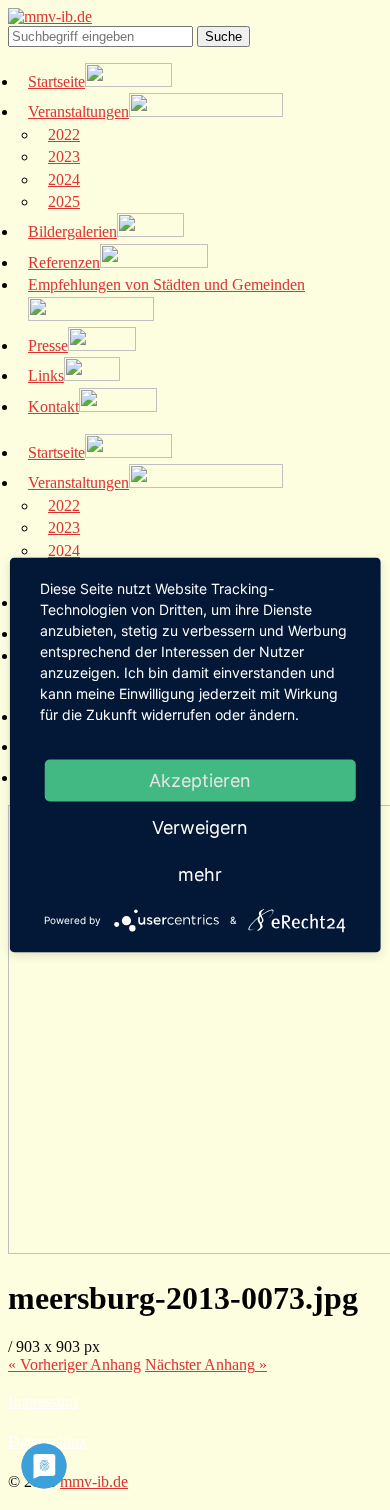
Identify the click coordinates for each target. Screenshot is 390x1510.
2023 (64, 156)
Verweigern (200, 827)
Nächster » (206, 1364)
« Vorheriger (74, 1364)
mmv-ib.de (94, 1481)
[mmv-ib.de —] (50, 16)
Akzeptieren (200, 780)
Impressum (42, 1401)
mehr (200, 874)
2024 (64, 179)
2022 (64, 134)
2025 (64, 201)
